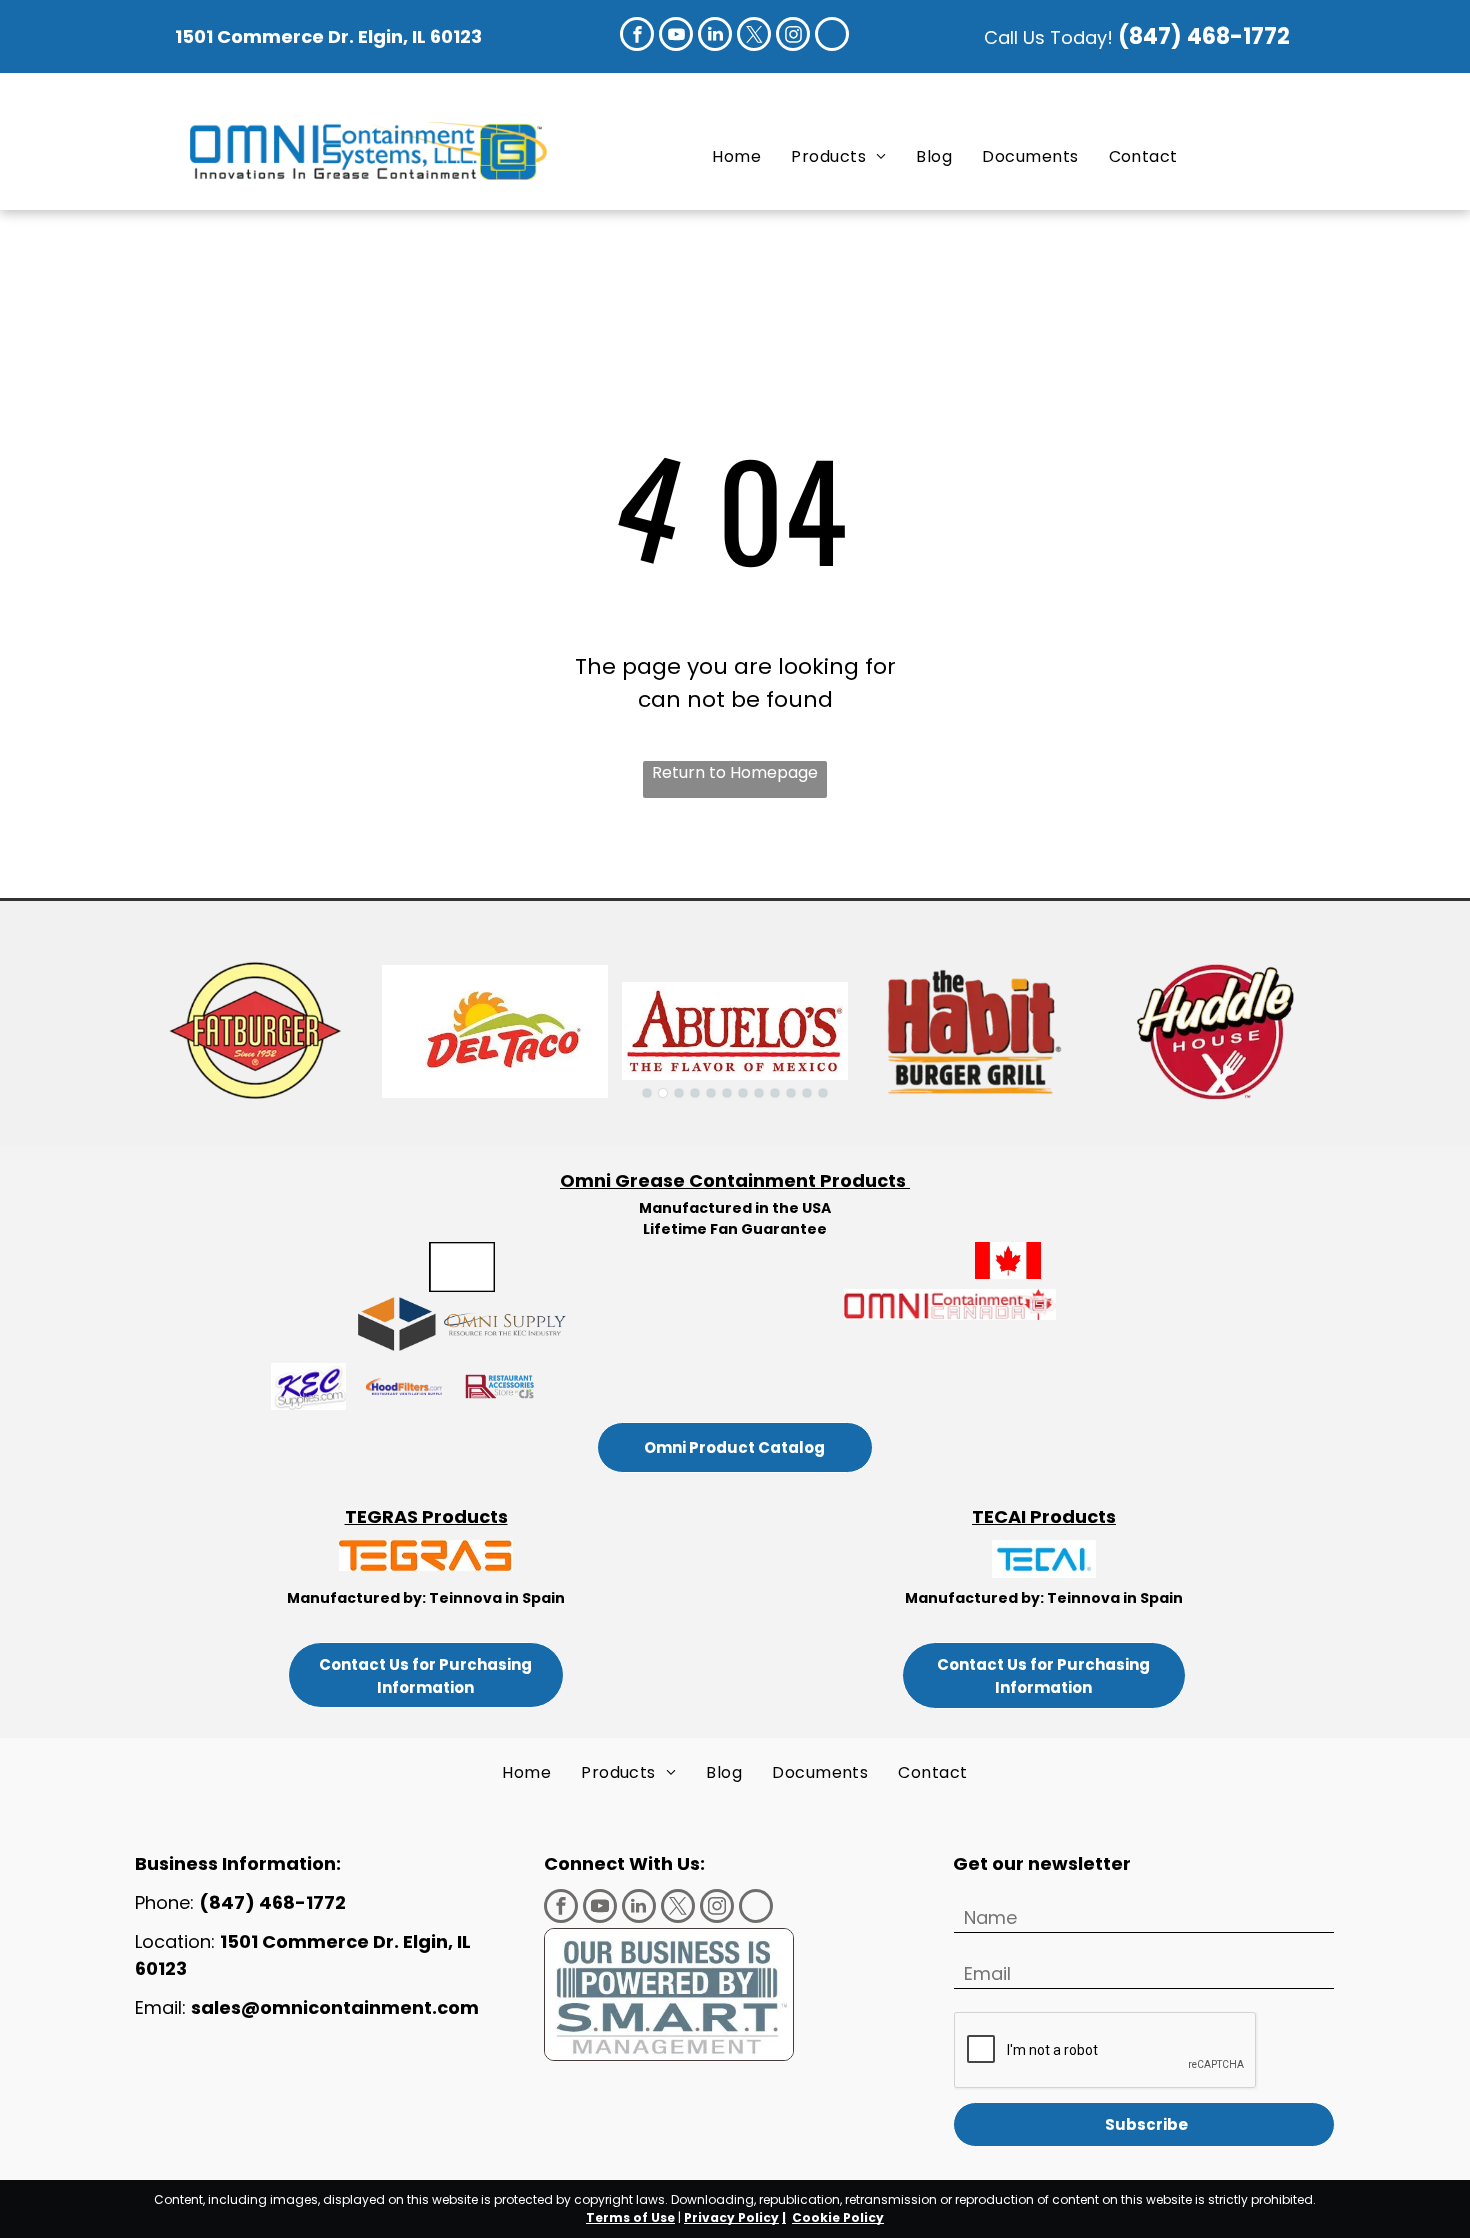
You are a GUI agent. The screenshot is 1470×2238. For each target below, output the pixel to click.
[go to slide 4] (695, 1093)
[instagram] (793, 36)
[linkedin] (715, 36)
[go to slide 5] (711, 1093)
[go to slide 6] (727, 1093)
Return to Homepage (735, 772)
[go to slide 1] (647, 1093)
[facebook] (637, 36)
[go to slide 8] (759, 1093)
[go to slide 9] (775, 1093)
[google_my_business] (832, 36)
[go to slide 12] (823, 1093)
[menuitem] (736, 156)
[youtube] (676, 36)
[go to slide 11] (807, 1093)
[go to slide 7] (743, 1093)
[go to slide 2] (663, 1093)
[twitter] (754, 36)
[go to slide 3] (679, 1093)
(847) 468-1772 (1206, 36)
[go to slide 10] (791, 1093)
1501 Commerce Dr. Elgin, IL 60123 (328, 36)
